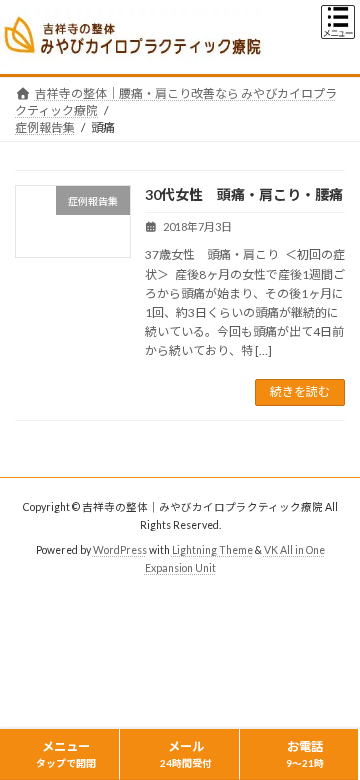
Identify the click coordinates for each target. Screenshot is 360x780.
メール (186, 754)
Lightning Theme (212, 549)
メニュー (66, 754)
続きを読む (300, 391)
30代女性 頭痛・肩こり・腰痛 (244, 194)
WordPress (120, 549)
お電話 (305, 754)
